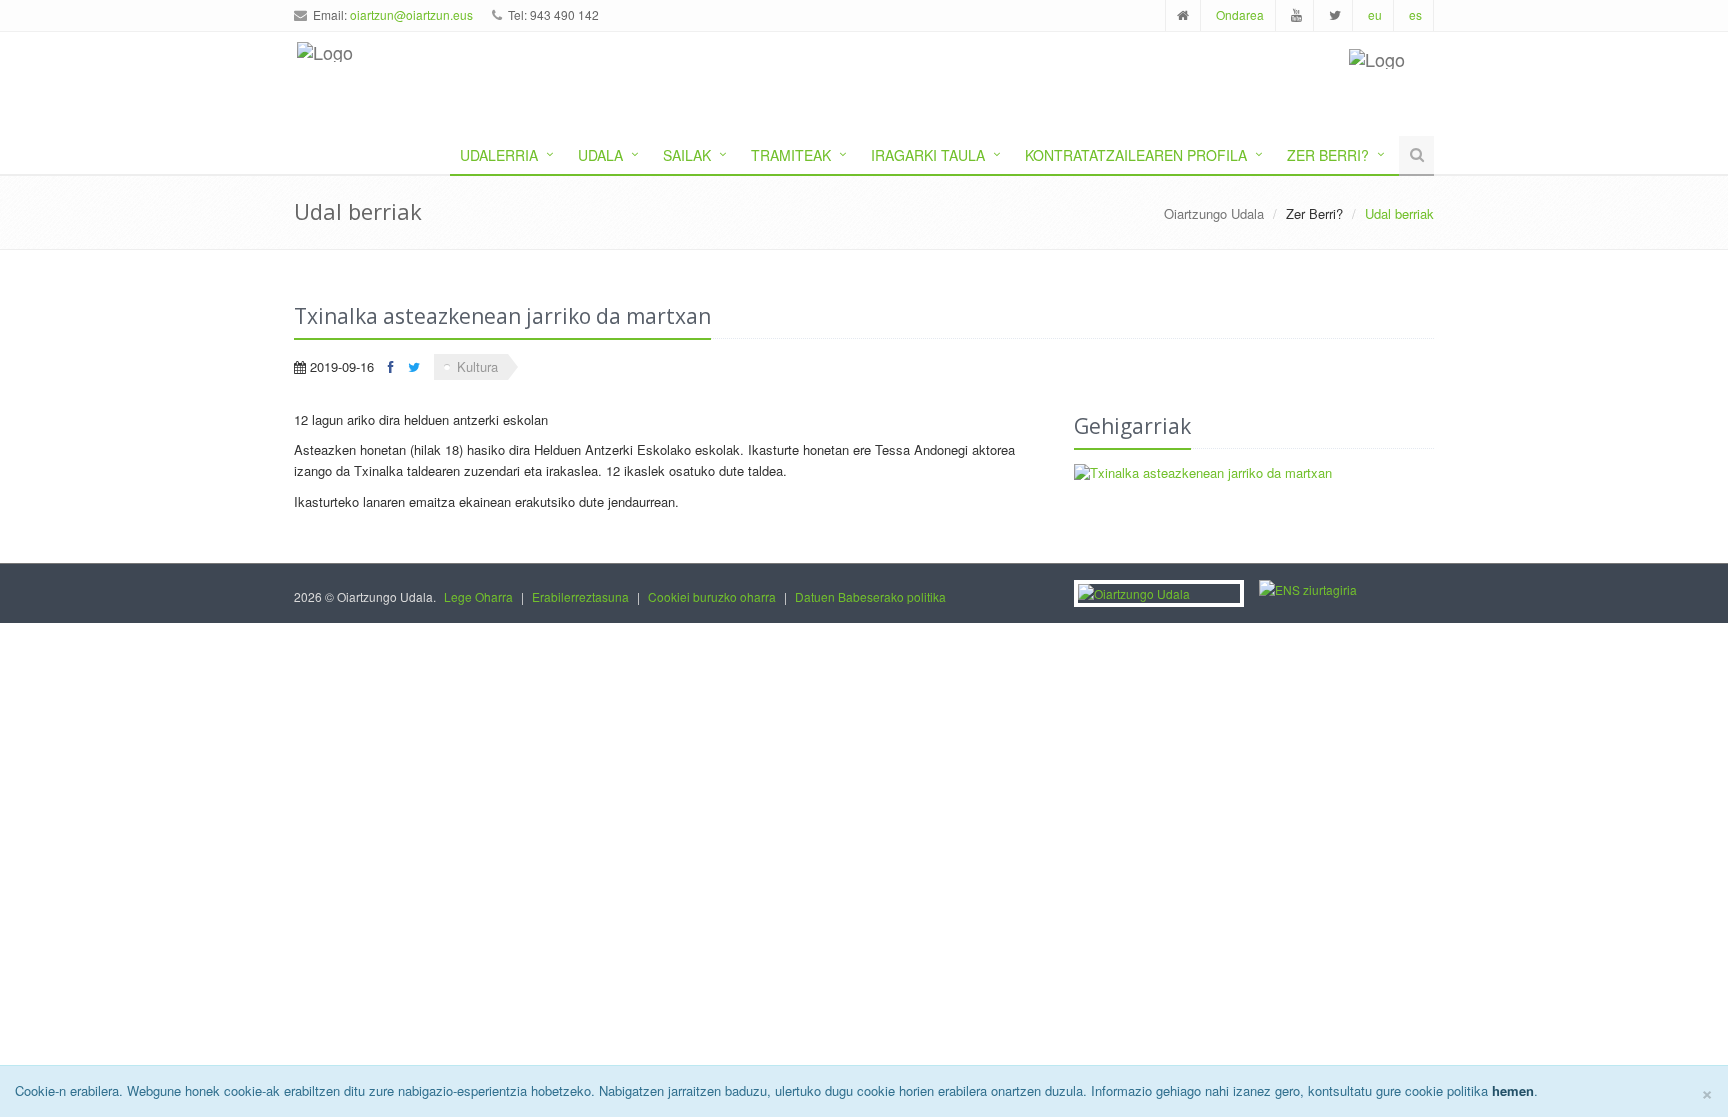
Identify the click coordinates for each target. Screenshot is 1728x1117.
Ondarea (1240, 14)
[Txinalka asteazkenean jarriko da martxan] (1254, 473)
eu (1375, 14)
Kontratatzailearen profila (1136, 155)
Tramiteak (791, 155)
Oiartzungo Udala (1214, 213)
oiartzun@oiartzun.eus (411, 14)
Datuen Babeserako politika (870, 596)
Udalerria (499, 155)
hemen (1513, 1090)
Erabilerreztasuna (580, 596)
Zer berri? (1328, 155)
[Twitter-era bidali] (414, 366)
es (1415, 14)
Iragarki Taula (928, 155)
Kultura (477, 366)
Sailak (687, 155)
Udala (600, 155)
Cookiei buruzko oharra (712, 596)
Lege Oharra (478, 596)
